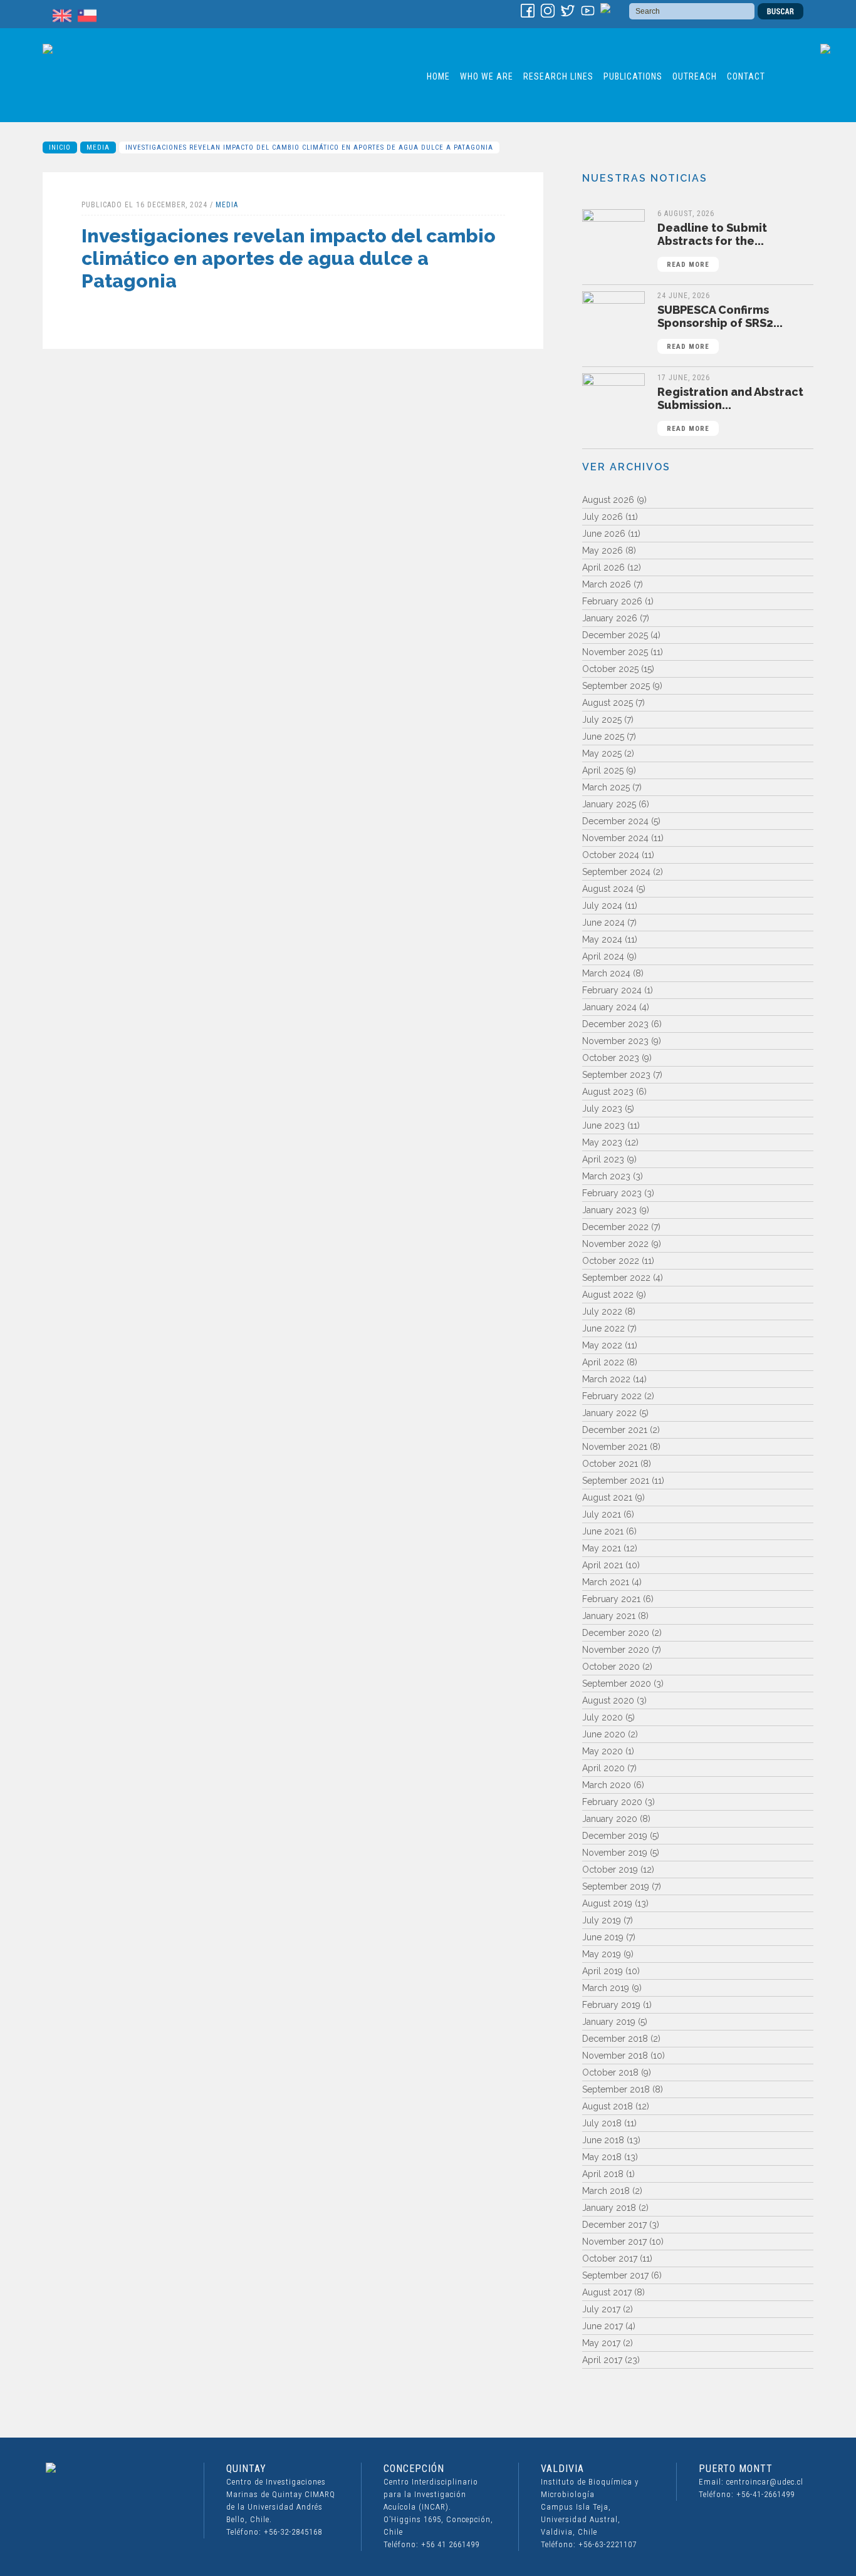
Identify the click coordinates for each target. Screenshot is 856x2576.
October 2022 (611, 1261)
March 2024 (606, 973)
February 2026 (612, 601)
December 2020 (616, 1633)
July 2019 (602, 1920)
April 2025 (603, 770)
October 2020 (611, 1667)
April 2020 (603, 1768)
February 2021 (611, 1599)
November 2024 (615, 838)
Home (438, 76)
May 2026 (603, 551)
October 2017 (610, 2258)
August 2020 (608, 1700)
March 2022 (606, 1379)
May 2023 (602, 1142)
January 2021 (609, 1616)
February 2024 (612, 990)
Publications (633, 76)
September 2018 (616, 2089)
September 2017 (615, 2275)
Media (98, 147)
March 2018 (606, 2191)
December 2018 (615, 2039)
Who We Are (487, 76)
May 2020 (603, 1751)
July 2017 (601, 2309)
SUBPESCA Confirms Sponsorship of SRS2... (720, 327)
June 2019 (603, 1937)
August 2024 (608, 889)
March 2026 (607, 584)
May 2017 (601, 2343)
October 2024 (611, 855)
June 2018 (603, 2140)
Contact (746, 76)
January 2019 (609, 2022)
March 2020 (607, 1785)
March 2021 (606, 1582)
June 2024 (603, 923)
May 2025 (602, 753)
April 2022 (603, 1362)
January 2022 (609, 1413)
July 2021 (602, 1514)
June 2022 (603, 1328)
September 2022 (616, 1278)
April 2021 (603, 1565)
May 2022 (602, 1345)
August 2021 (607, 1497)
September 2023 (616, 1075)
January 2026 (610, 618)
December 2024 (615, 821)
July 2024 (602, 906)
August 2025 (608, 703)
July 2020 (603, 1717)
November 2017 (614, 2242)
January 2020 (610, 1819)
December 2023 (615, 1024)
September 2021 (616, 1481)
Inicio (60, 147)
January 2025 (609, 804)
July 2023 (602, 1109)
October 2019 (610, 1870)
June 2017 (603, 2326)
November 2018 (615, 2056)
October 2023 (611, 1058)
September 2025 (616, 686)
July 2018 (602, 2123)
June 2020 (604, 1734)
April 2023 (603, 1159)
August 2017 (607, 2292)
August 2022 (608, 1295)
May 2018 (602, 2157)
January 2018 (609, 2208)
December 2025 (615, 635)
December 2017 (614, 2225)
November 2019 (615, 1853)
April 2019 (603, 1971)
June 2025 (603, 737)
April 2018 (603, 2174)
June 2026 (604, 534)
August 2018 (608, 2106)
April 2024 (603, 956)
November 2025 (615, 652)
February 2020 (612, 1802)
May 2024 (602, 939)
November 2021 (615, 1447)
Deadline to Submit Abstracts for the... (712, 245)
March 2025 (606, 787)
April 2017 (602, 2360)
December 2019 (615, 1836)
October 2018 (610, 2072)
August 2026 (608, 500)
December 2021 (615, 1430)
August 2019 (607, 1903)
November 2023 (615, 1041)
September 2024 (616, 872)
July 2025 (602, 720)
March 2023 (606, 1176)
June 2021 (603, 1531)
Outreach (695, 76)
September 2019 (616, 1886)
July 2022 (602, 1311)
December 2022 (615, 1227)
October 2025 (610, 669)
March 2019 (606, 1988)
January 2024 (609, 1007)
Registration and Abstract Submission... (730, 409)
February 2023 (612, 1193)
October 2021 (610, 1464)
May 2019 (602, 1954)
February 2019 (611, 2005)
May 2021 (602, 1548)
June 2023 (603, 1125)
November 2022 (615, 1244)
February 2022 (612, 1396)
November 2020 (616, 1650)
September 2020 (617, 1684)
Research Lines (558, 76)
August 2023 (608, 1092)
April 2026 (603, 567)
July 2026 (603, 517)
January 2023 (609, 1210)
